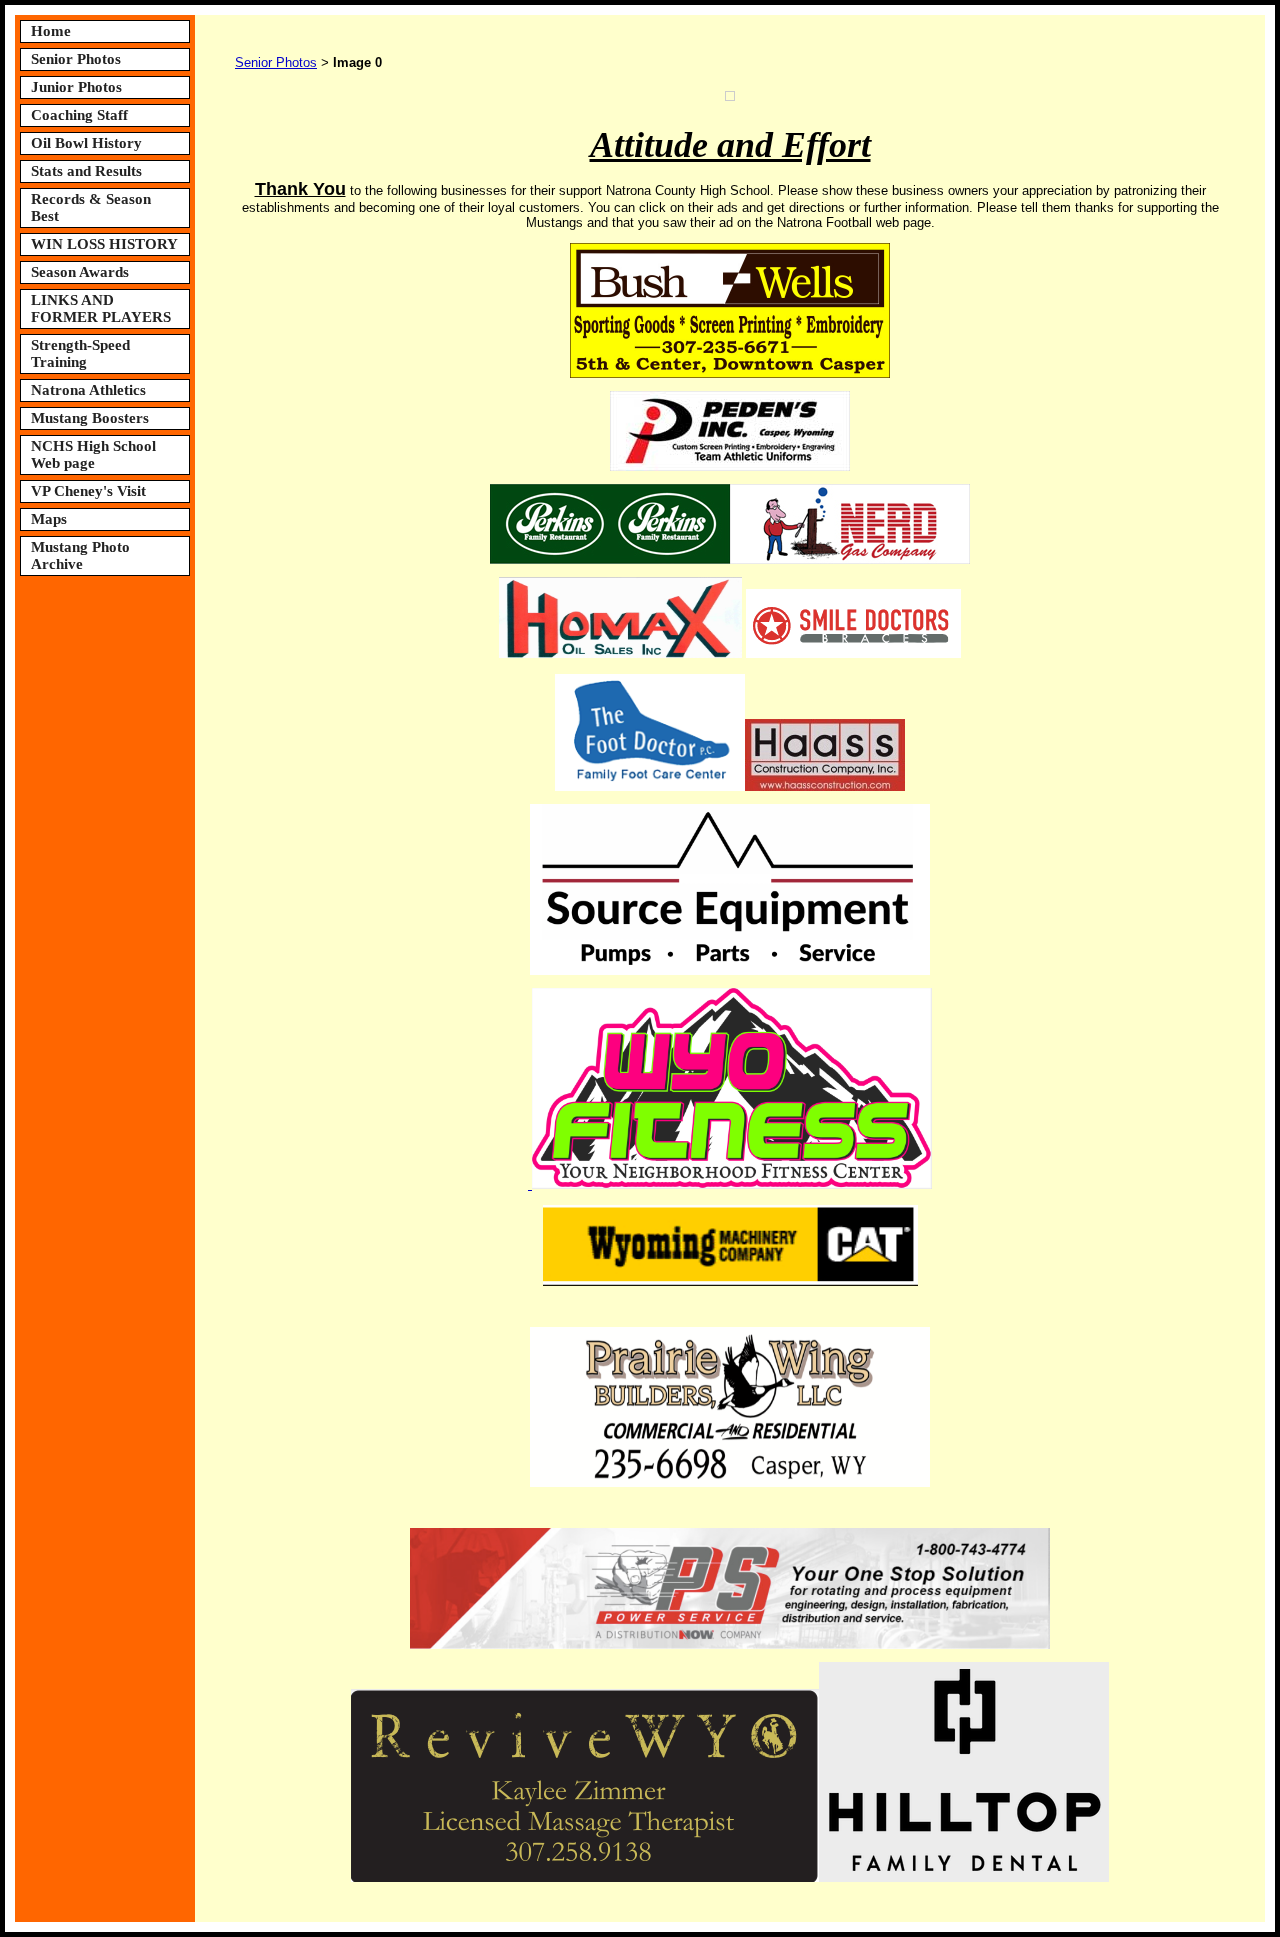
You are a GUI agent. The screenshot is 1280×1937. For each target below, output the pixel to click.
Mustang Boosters (90, 418)
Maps (49, 519)
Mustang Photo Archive (80, 555)
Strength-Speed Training (80, 353)
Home (51, 31)
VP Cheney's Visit (88, 491)
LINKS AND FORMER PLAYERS (101, 308)
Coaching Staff (79, 115)
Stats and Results (86, 171)
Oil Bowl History (86, 143)
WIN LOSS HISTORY (104, 244)
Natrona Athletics (88, 390)
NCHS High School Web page (93, 454)
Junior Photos (76, 87)
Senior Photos (76, 59)
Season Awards (80, 272)
